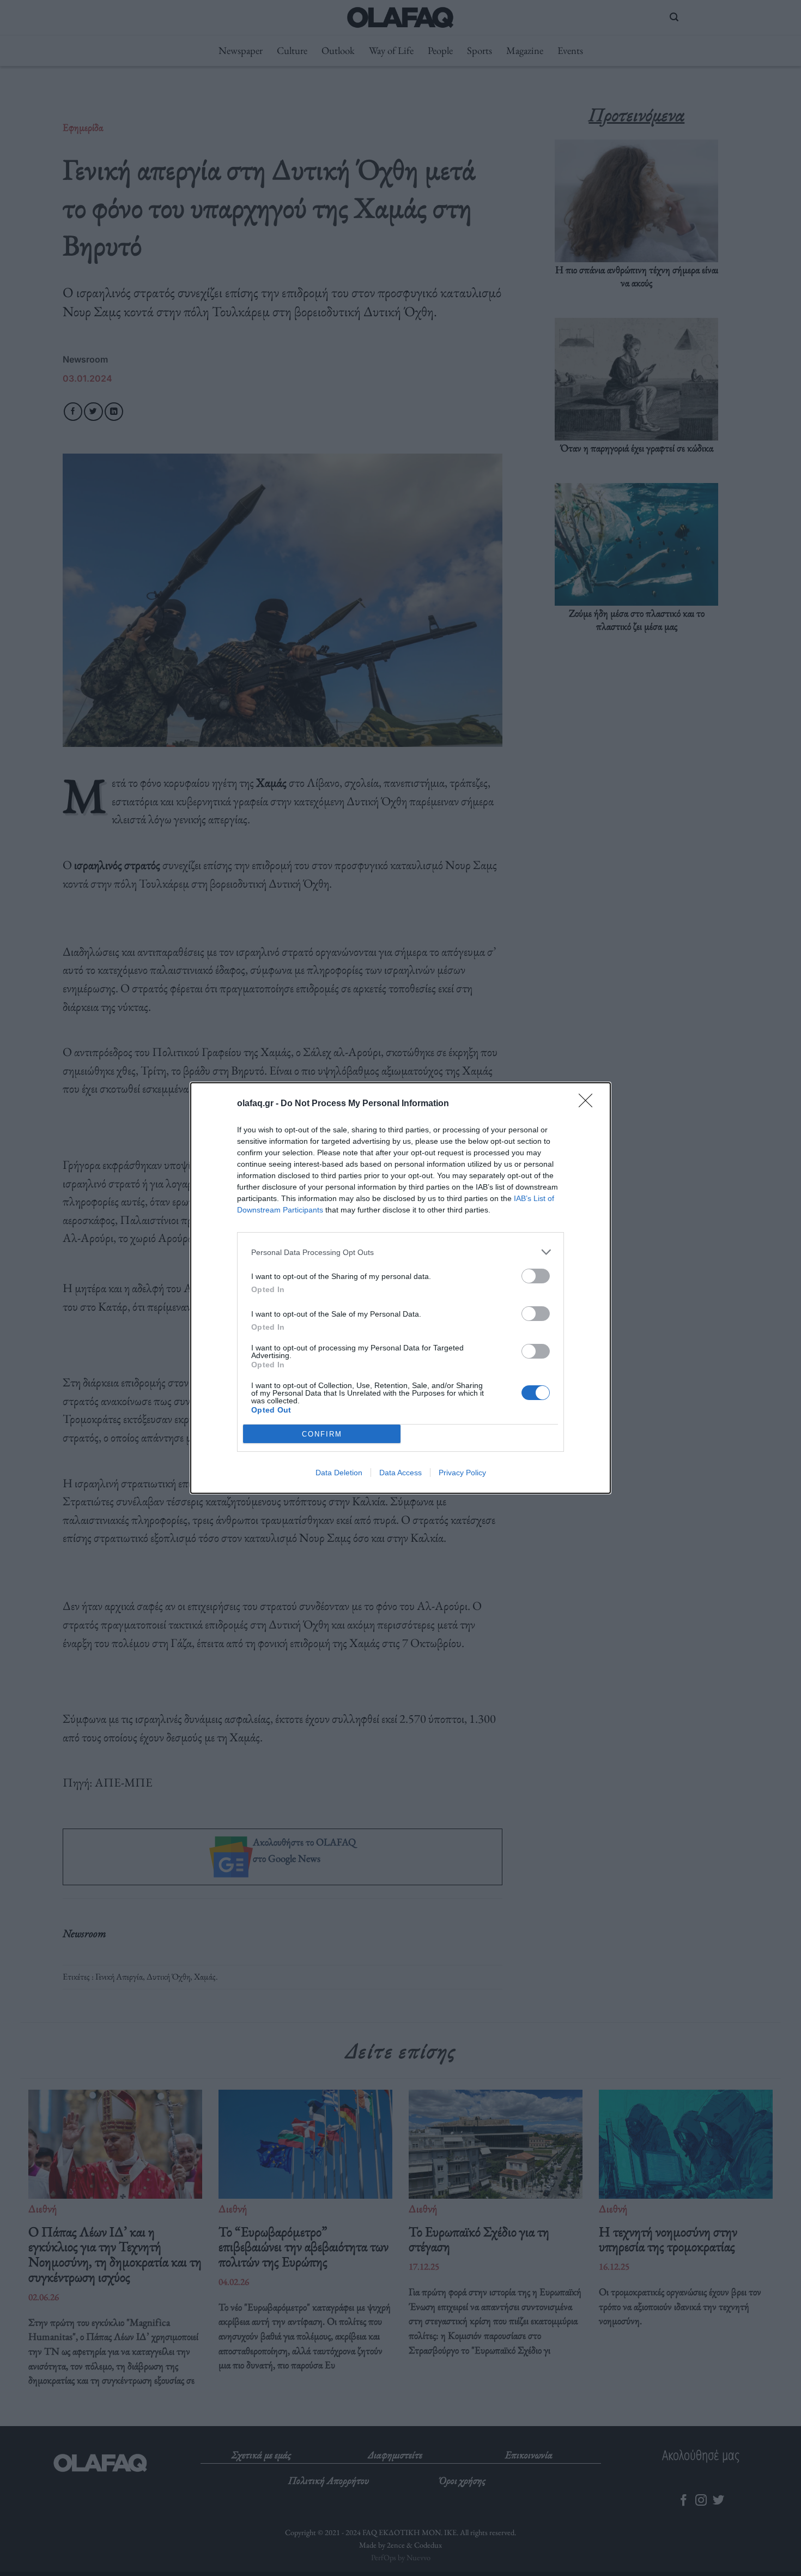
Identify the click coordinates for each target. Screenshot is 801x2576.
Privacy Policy (462, 1473)
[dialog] (400, 1288)
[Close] (589, 1104)
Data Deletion (339, 1473)
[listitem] (400, 1252)
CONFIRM (322, 1434)
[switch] (536, 1276)
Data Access (400, 1473)
